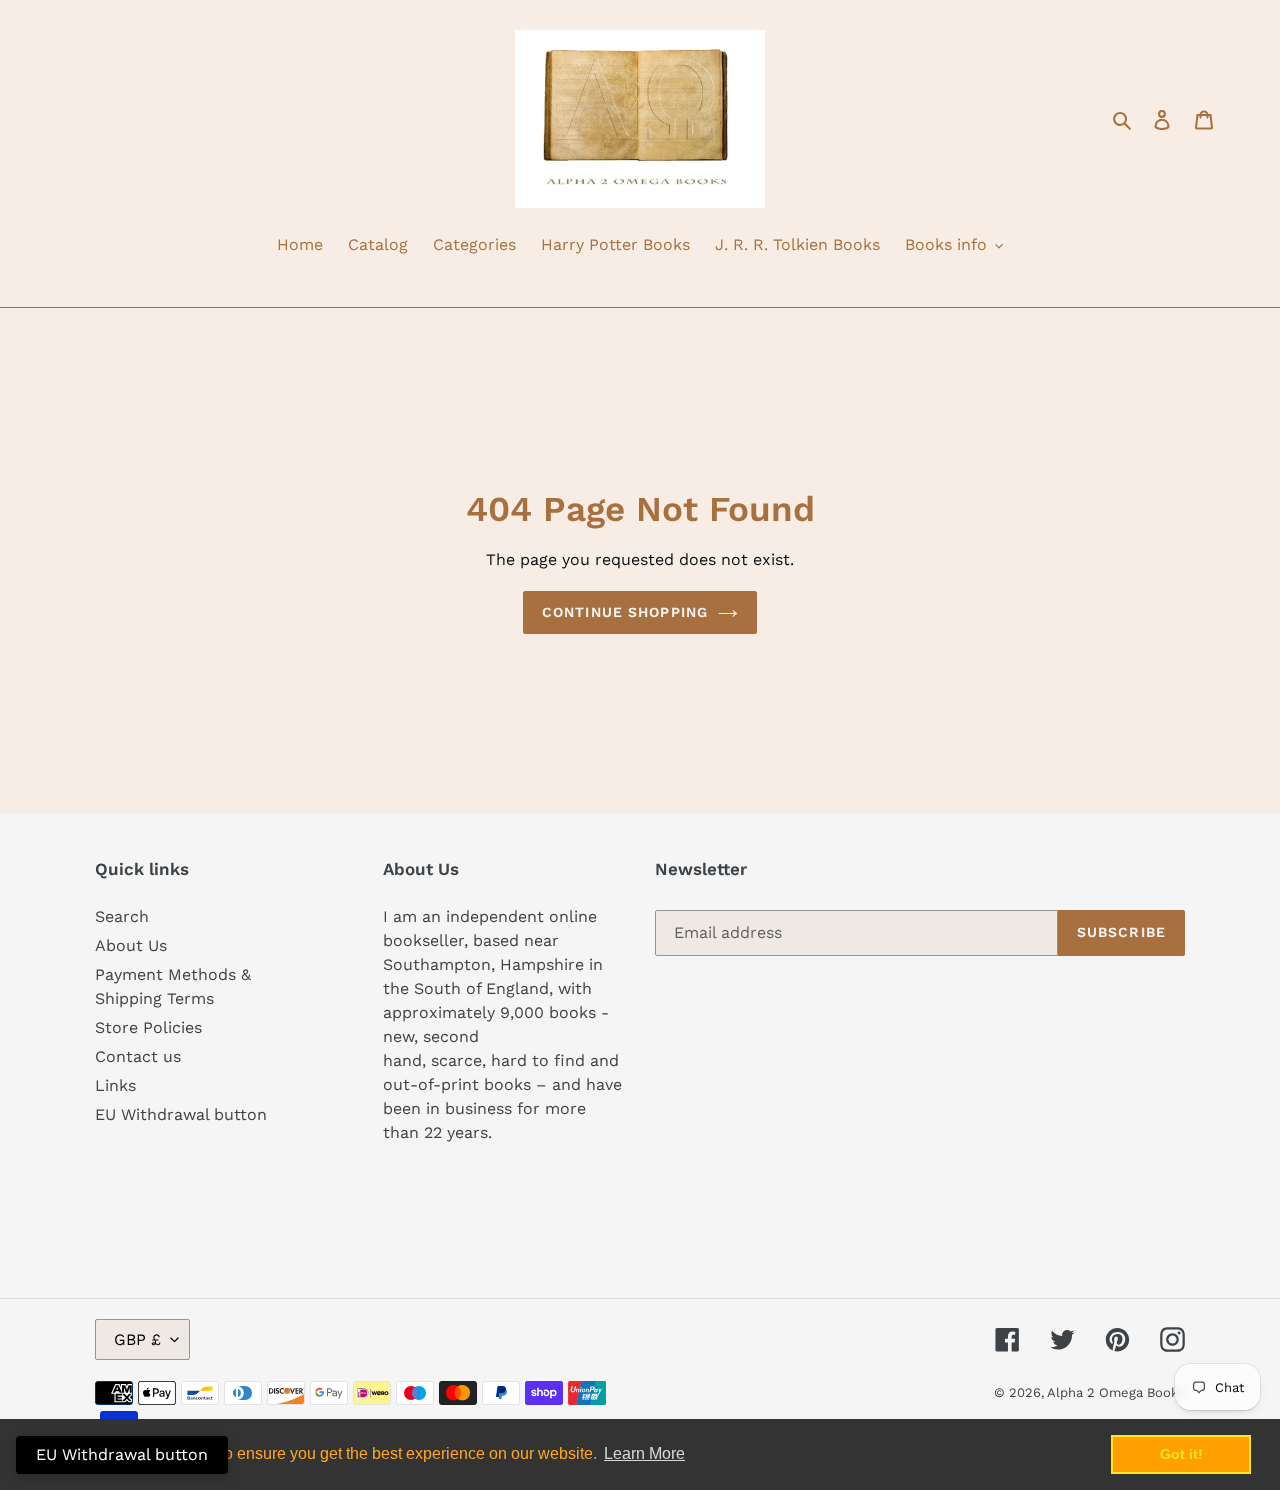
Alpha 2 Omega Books (1116, 1392)
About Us (131, 945)
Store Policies (148, 1027)
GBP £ (137, 1339)
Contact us (138, 1056)
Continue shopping (625, 612)
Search (122, 916)
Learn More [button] (644, 1453)
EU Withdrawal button (181, 1114)
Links (115, 1085)
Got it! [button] (1181, 1454)
